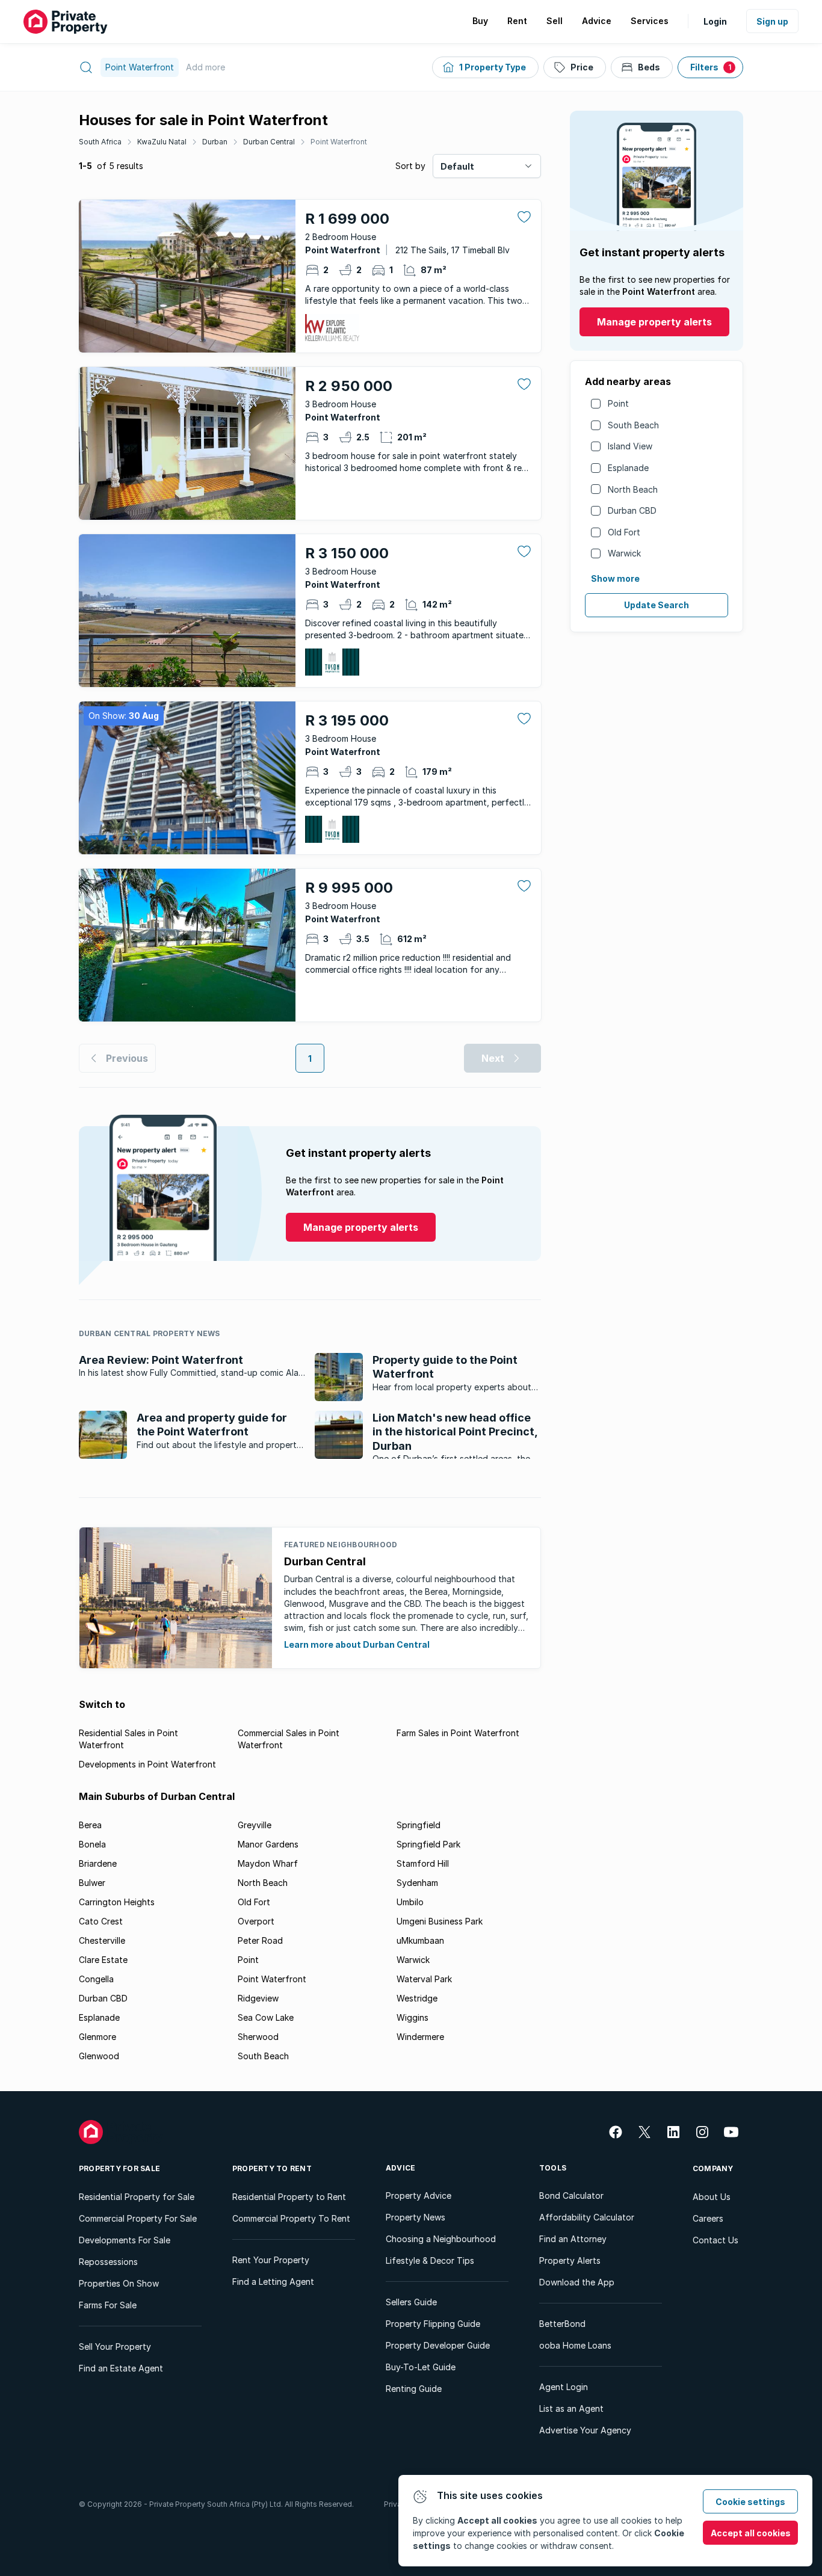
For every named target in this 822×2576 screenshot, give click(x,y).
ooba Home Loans (575, 2345)
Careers (708, 2218)
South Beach (633, 425)
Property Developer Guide (438, 2345)
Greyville (255, 1825)
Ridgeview (258, 1998)
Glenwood (99, 2056)
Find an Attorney (573, 2239)
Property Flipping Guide (433, 2324)
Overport (256, 1921)
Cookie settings (750, 2502)
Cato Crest (101, 1921)
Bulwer (92, 1883)
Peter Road (260, 1940)
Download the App (577, 2282)
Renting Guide (414, 2389)
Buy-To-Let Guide (421, 2367)
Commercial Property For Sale (138, 2218)
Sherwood (258, 2037)
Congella (96, 1979)
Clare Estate (103, 1960)
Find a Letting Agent (273, 2282)
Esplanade (628, 468)
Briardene (98, 1863)
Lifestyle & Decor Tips (430, 2260)
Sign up (772, 21)
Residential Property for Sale (137, 2197)
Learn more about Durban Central (357, 1644)
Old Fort (624, 532)
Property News (416, 2217)
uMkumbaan (420, 1940)
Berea (90, 1825)
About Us (712, 2197)
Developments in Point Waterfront (147, 1764)
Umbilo (410, 1902)
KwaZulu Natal (162, 142)
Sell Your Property (115, 2346)
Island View (630, 446)
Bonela (92, 1844)
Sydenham (417, 1883)
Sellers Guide (411, 2302)
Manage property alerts (654, 322)
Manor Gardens (268, 1844)
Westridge (417, 1998)
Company (713, 2168)
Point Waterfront (339, 142)
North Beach (633, 489)
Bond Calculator (571, 2195)
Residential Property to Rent (289, 2197)
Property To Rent (272, 2168)
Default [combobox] (457, 166)
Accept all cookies (751, 2533)
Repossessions (108, 2262)
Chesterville (102, 1940)
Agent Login (564, 2387)
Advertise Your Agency (585, 2430)
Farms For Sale (108, 2305)
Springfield (419, 1825)
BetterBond (562, 2324)
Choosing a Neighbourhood (441, 2239)
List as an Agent (571, 2408)
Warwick (624, 553)
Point (618, 403)
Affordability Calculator (587, 2217)
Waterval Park (424, 1979)
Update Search (657, 605)
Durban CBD (632, 510)
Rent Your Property (271, 2260)
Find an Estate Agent (121, 2368)
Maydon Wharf (268, 1863)
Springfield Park (428, 1844)
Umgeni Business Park (440, 1921)
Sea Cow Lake (266, 2017)
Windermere (420, 2037)
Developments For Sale (125, 2240)
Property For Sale (119, 2168)
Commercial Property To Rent (291, 2218)
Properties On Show (119, 2283)
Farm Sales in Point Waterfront (458, 1733)
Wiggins (413, 2017)
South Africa (100, 142)
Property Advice (419, 2195)
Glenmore (97, 2037)
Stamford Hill (423, 1863)
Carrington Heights (117, 1902)
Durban (215, 142)
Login (715, 21)
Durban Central (269, 142)
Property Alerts (570, 2260)
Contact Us (715, 2240)
